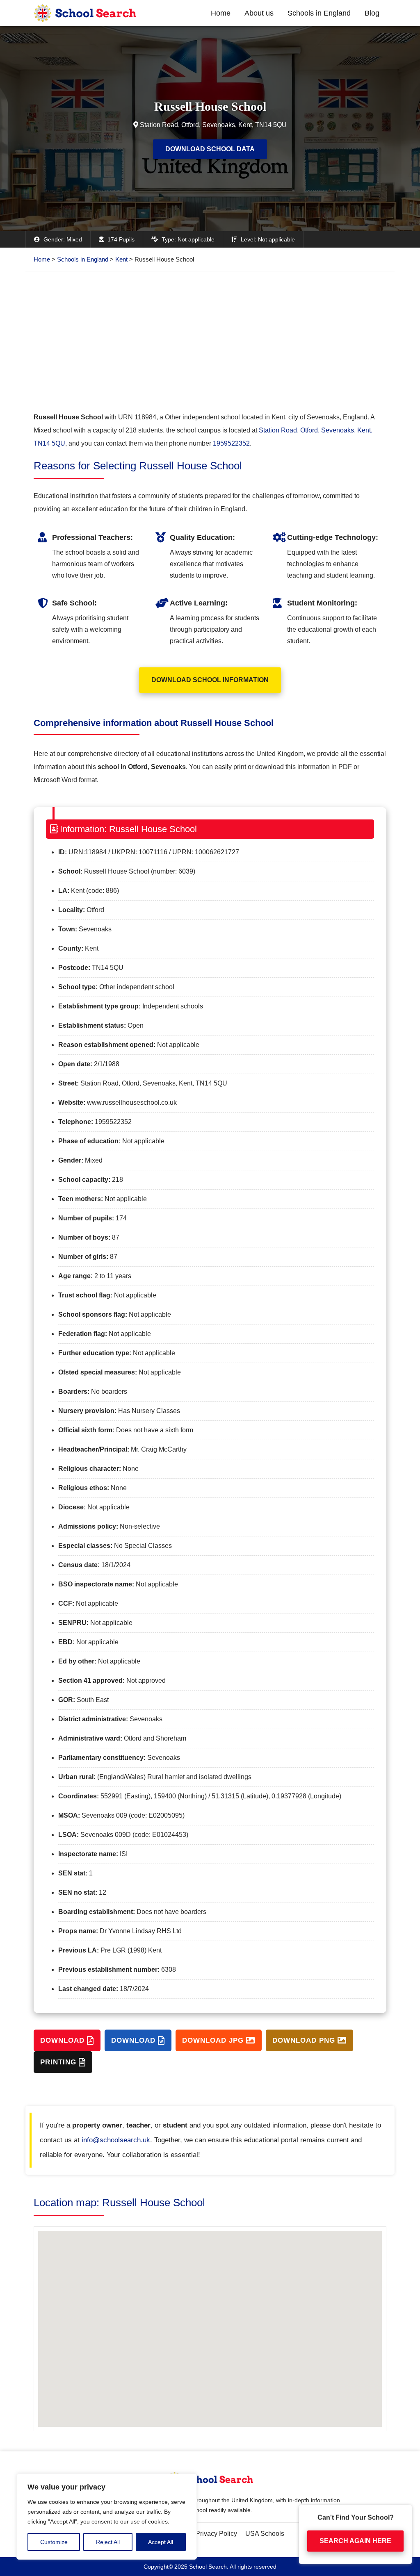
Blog (372, 13)
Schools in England (319, 13)
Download (64, 2040)
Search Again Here (355, 2545)
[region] (107, 2517)
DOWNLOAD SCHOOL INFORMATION (210, 680)
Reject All (108, 2542)
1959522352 (231, 443)
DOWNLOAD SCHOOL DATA (210, 149)
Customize (54, 2542)
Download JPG (214, 2040)
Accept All (161, 2542)
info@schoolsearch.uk (116, 2140)
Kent (121, 259)
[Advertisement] (210, 341)
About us (259, 13)
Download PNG (305, 2040)
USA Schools (265, 2534)
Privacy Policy (216, 2534)
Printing (59, 2062)
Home (221, 13)
